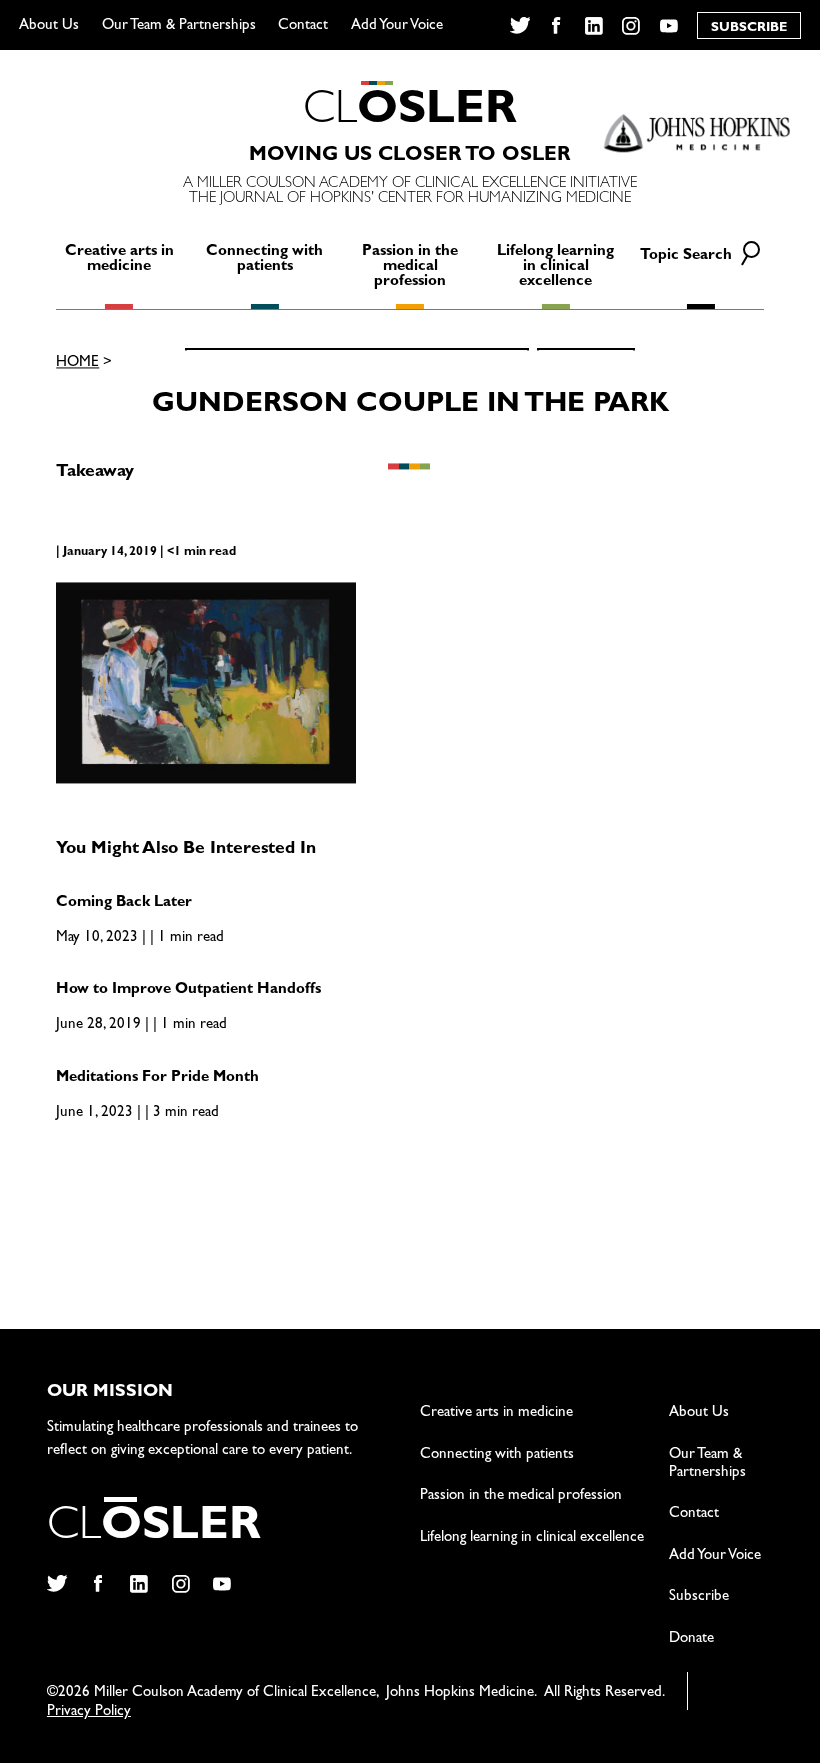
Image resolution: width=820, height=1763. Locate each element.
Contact (303, 26)
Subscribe (699, 1597)
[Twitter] (519, 26)
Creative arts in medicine (119, 260)
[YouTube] (669, 26)
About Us (49, 26)
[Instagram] (631, 26)
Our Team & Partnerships (179, 26)
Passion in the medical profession (410, 267)
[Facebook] (556, 26)
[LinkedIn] (594, 26)
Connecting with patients (264, 260)
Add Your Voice (397, 26)
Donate (691, 1639)
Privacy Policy (89, 1712)
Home (77, 363)
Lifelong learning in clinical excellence (555, 267)
